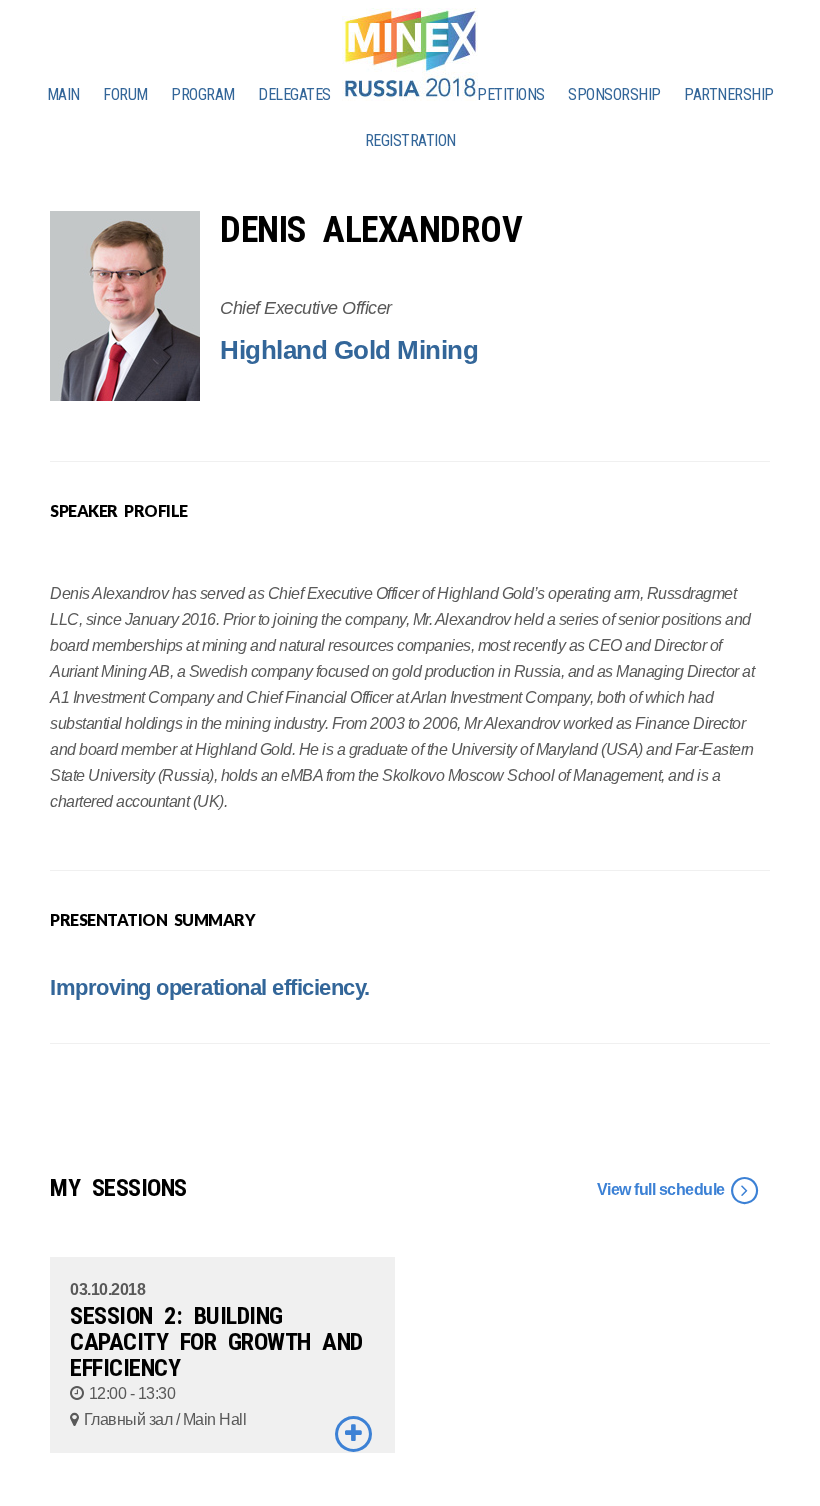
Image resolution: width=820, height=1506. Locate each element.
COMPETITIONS (497, 94)
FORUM (125, 94)
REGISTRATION (410, 140)
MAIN (63, 94)
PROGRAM (203, 94)
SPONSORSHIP (614, 94)
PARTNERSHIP (729, 94)
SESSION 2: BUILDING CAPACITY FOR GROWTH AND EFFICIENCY (216, 1342)
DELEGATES (294, 94)
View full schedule (663, 1189)
